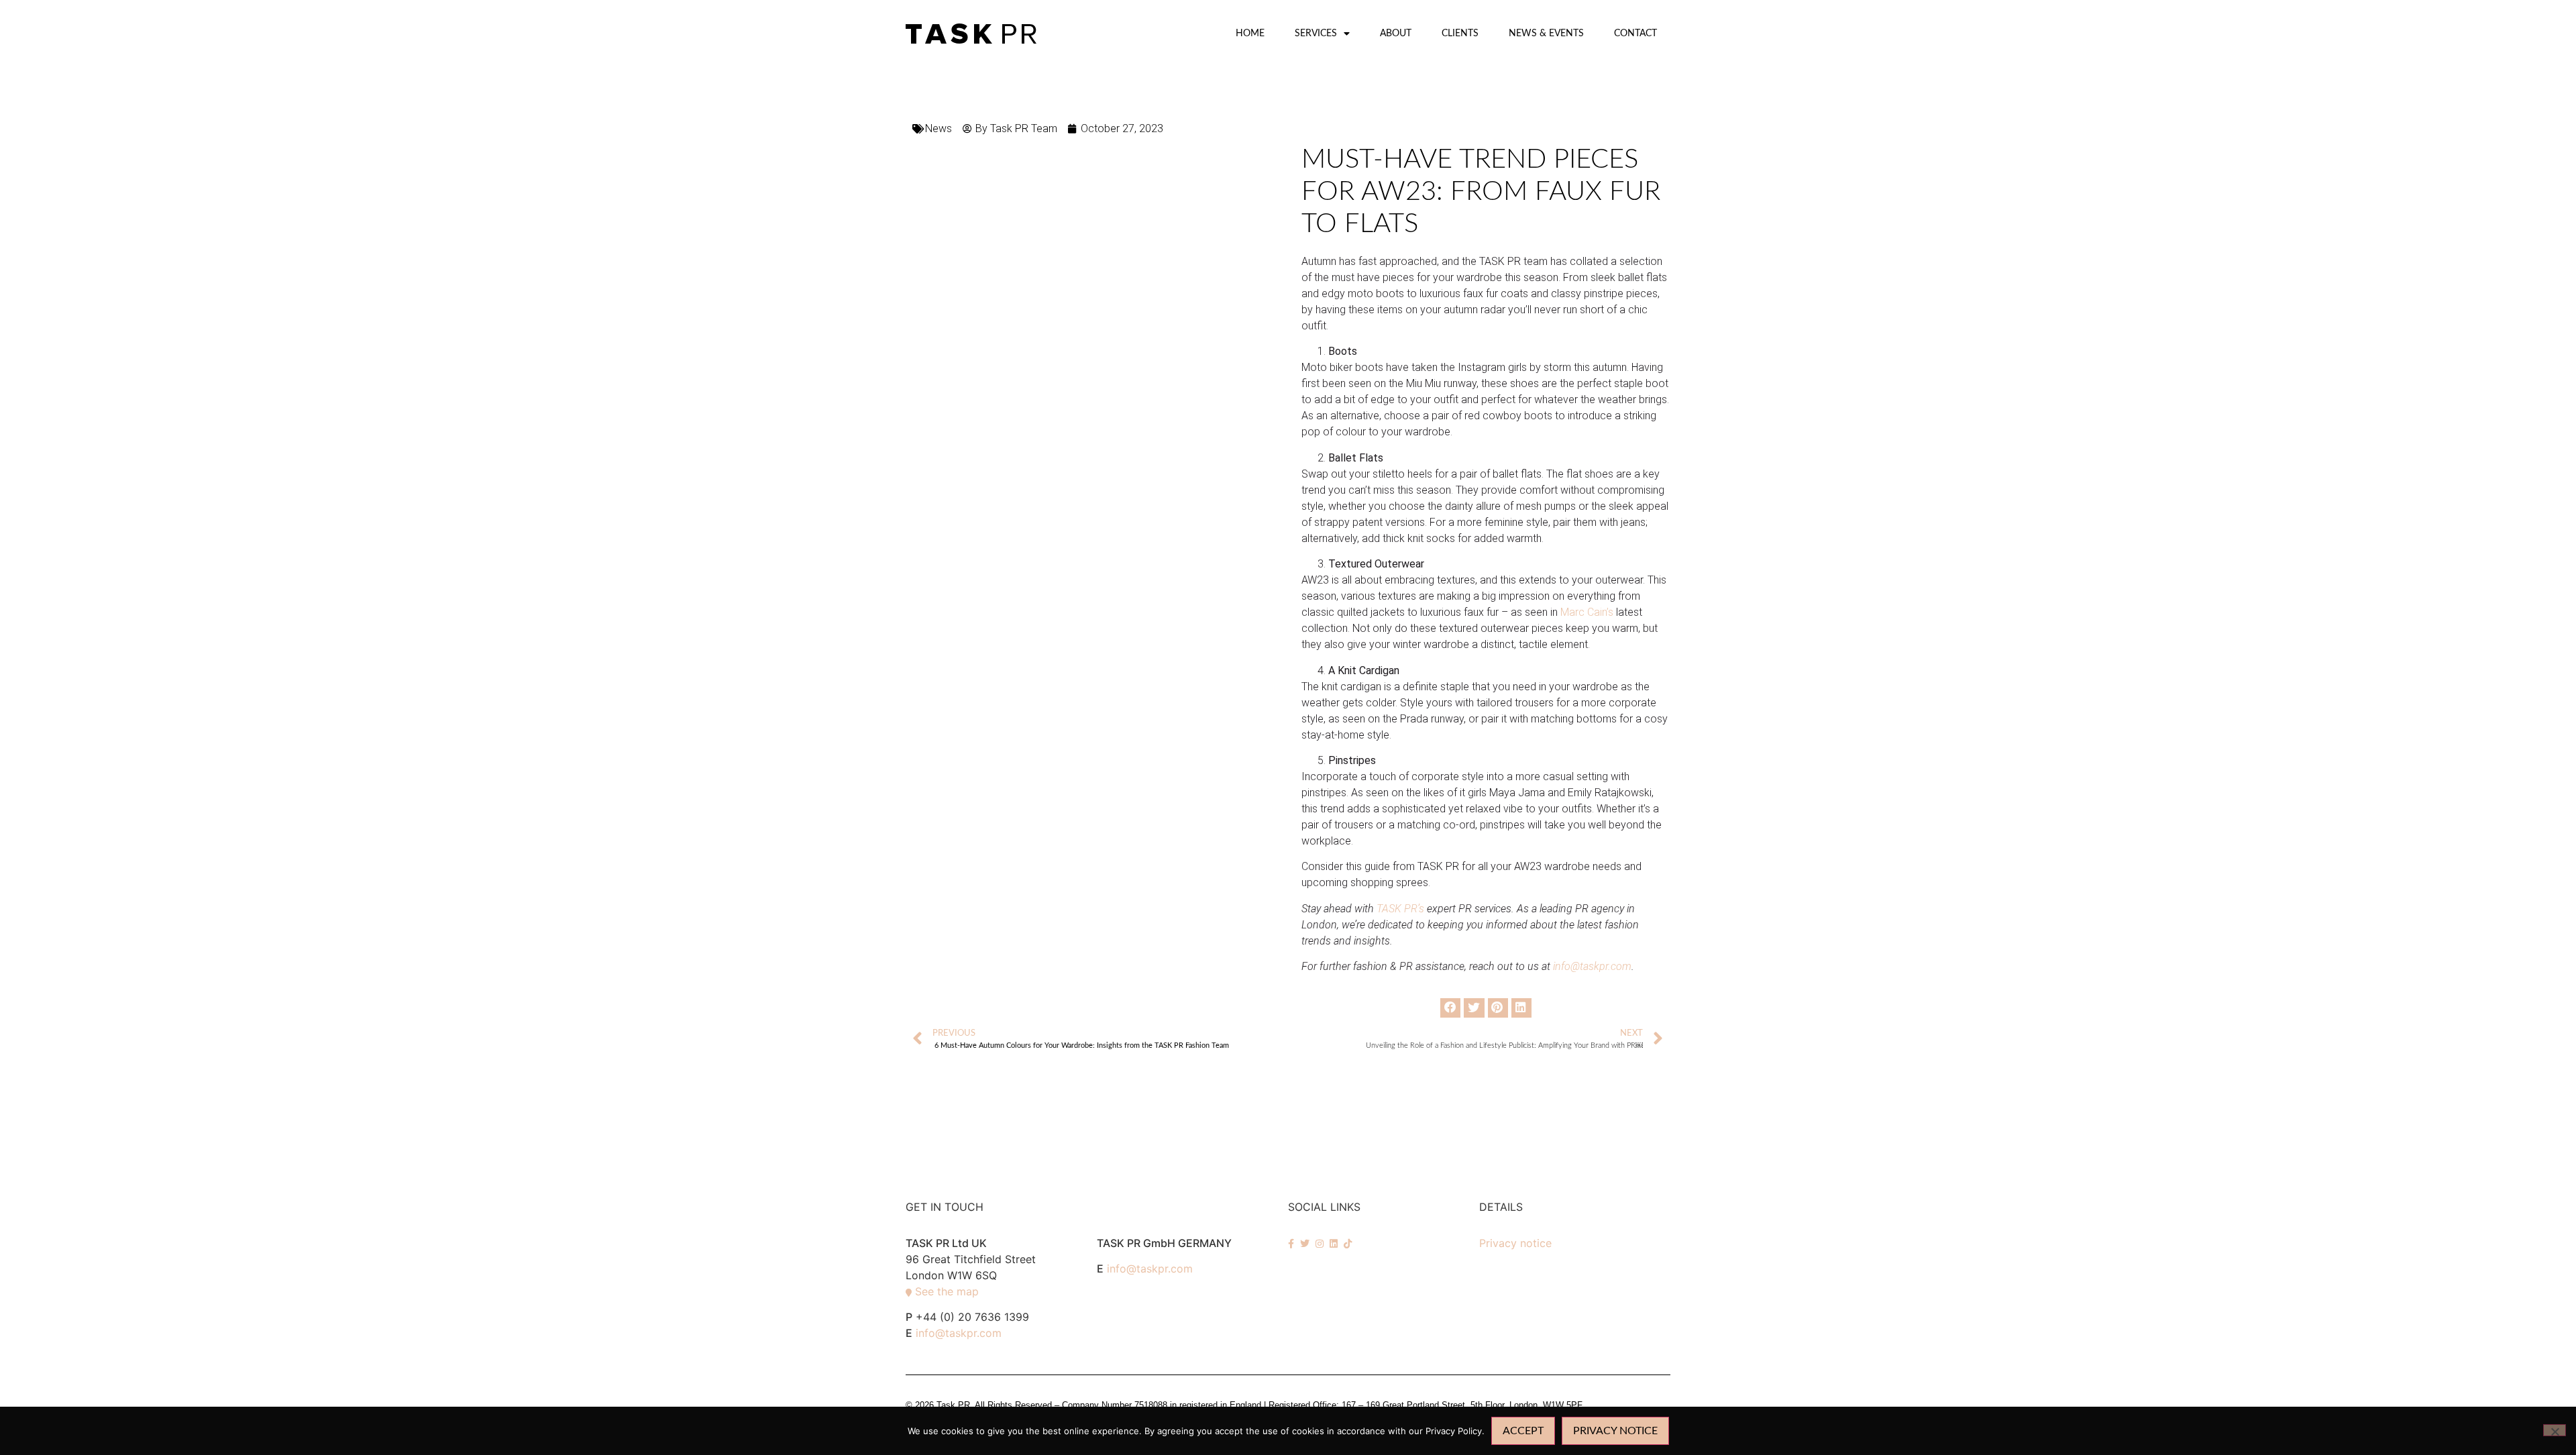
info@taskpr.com (959, 1333)
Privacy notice (1515, 1243)
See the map (947, 1291)
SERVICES (1316, 33)
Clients (1460, 33)
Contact (1635, 33)
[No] (2555, 1430)
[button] (1450, 1008)
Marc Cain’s (1587, 612)
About (1396, 33)
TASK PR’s (1400, 909)
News (938, 128)
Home (1250, 33)
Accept (1523, 1431)
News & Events (1546, 33)
